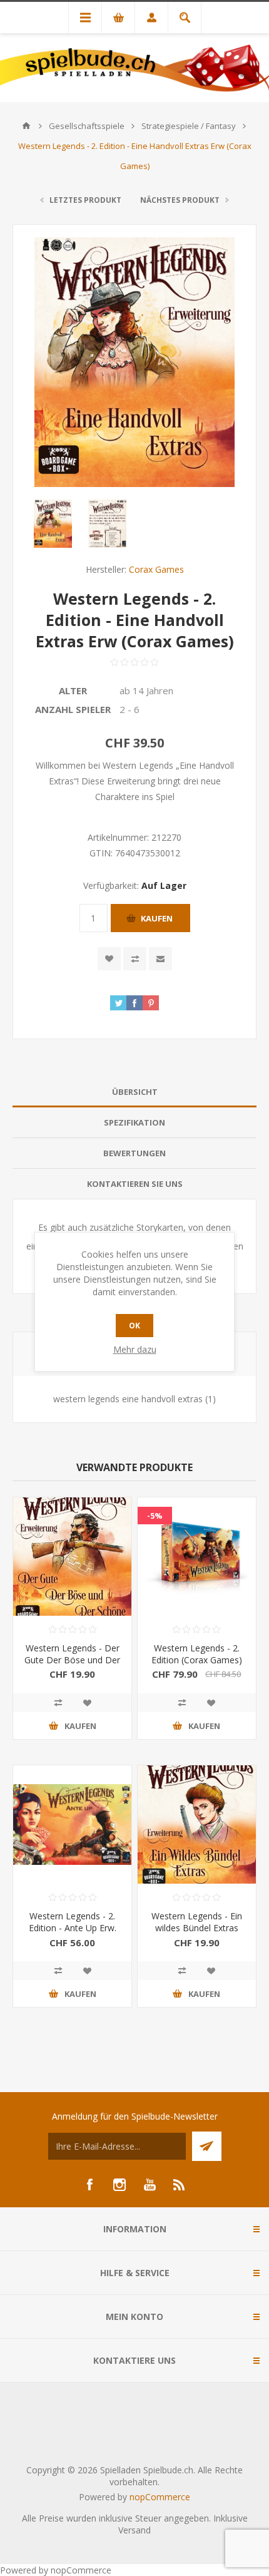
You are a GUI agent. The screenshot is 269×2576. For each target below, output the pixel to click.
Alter (73, 690)
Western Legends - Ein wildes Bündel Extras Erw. (197, 1928)
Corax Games (156, 569)
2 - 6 (129, 709)
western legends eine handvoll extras (128, 1399)
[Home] (26, 126)
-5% (155, 1516)
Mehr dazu (135, 1349)
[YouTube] (150, 2185)
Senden (207, 2146)
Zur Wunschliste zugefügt (109, 959)
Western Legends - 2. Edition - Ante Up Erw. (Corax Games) (73, 1928)
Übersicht (135, 1092)
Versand (134, 2530)
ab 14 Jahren (146, 690)
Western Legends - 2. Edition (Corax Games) (197, 1654)
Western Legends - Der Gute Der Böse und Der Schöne (72, 1660)
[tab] (134, 1092)
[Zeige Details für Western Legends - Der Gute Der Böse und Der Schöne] (72, 1557)
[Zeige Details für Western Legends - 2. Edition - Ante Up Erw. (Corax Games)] (72, 1824)
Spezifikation (134, 1122)
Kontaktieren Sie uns (135, 1184)
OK (134, 1326)
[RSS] (180, 2185)
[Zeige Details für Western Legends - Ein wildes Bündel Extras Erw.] (197, 1824)
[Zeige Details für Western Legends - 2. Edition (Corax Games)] (197, 1557)
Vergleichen (135, 959)
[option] (53, 524)
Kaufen (157, 918)
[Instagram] (119, 2185)
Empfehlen (160, 959)
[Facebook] (89, 2185)
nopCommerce (160, 2497)
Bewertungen (134, 1153)
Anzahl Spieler (73, 709)
